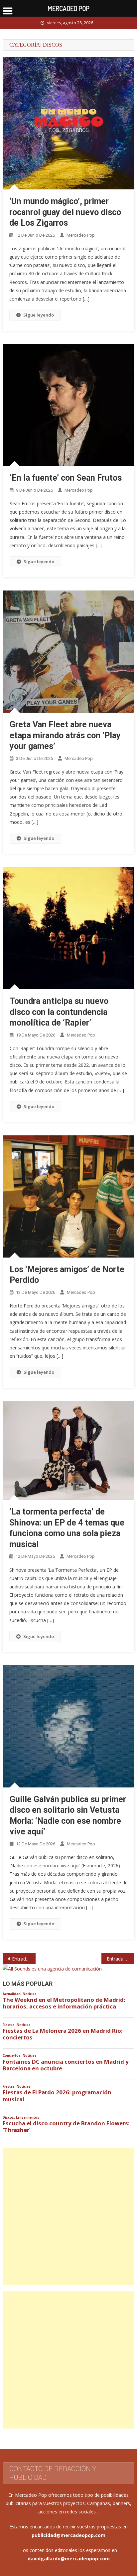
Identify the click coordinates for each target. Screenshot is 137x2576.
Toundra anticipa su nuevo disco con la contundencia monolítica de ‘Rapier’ (59, 1012)
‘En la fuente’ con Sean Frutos (66, 478)
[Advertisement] (68, 2216)
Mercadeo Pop (81, 235)
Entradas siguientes (121, 1959)
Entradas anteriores (24, 1959)
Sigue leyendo (39, 315)
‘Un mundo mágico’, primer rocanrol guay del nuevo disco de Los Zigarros (65, 212)
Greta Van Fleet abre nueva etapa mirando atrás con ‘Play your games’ (65, 735)
